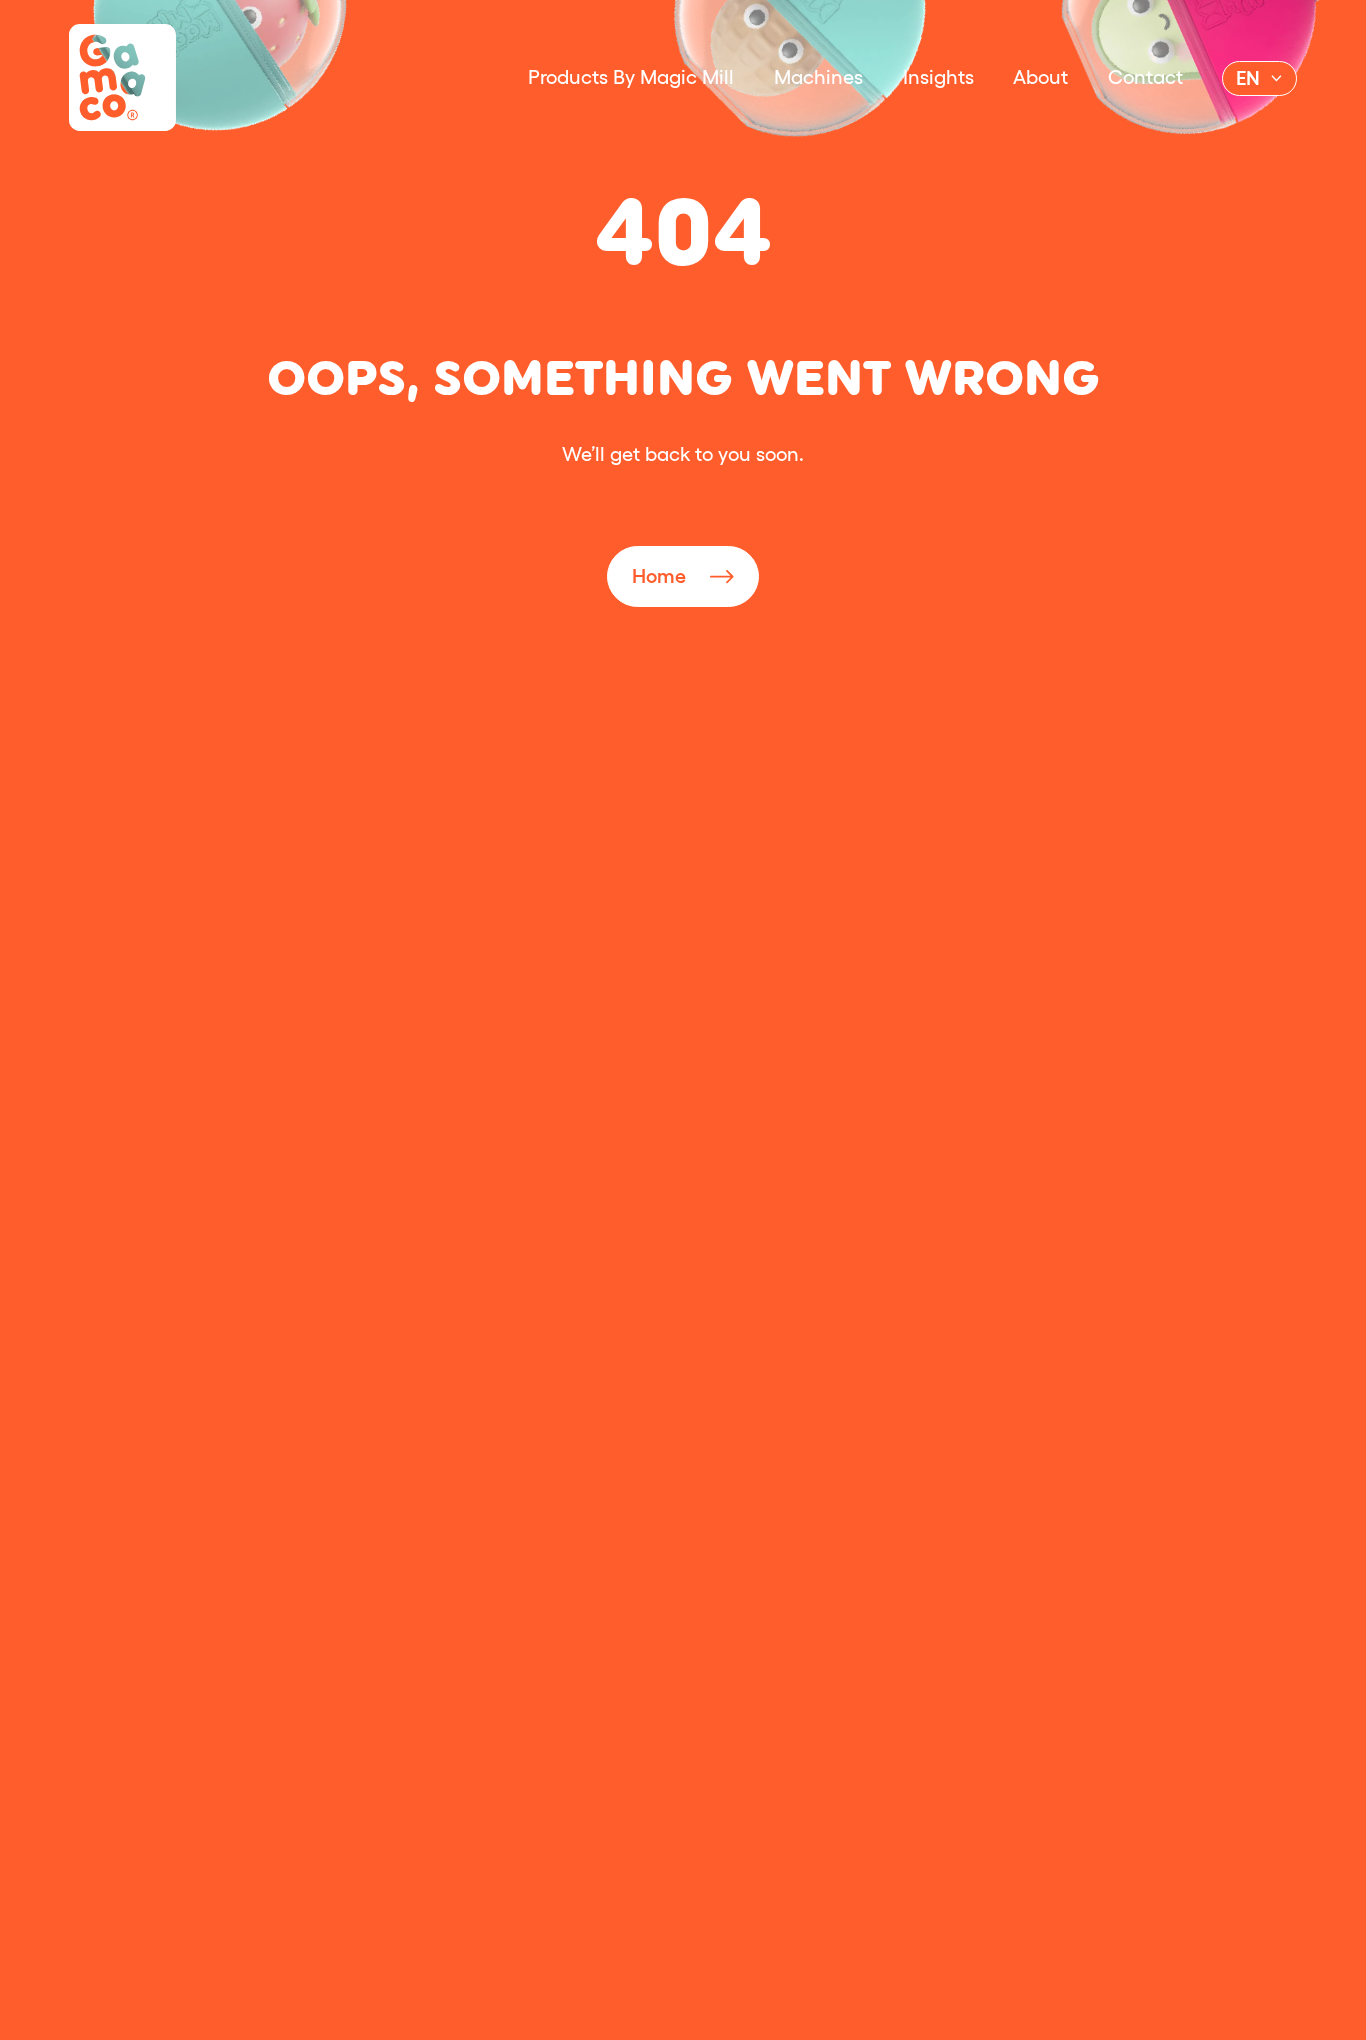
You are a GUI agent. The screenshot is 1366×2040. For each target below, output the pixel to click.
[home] (122, 77)
